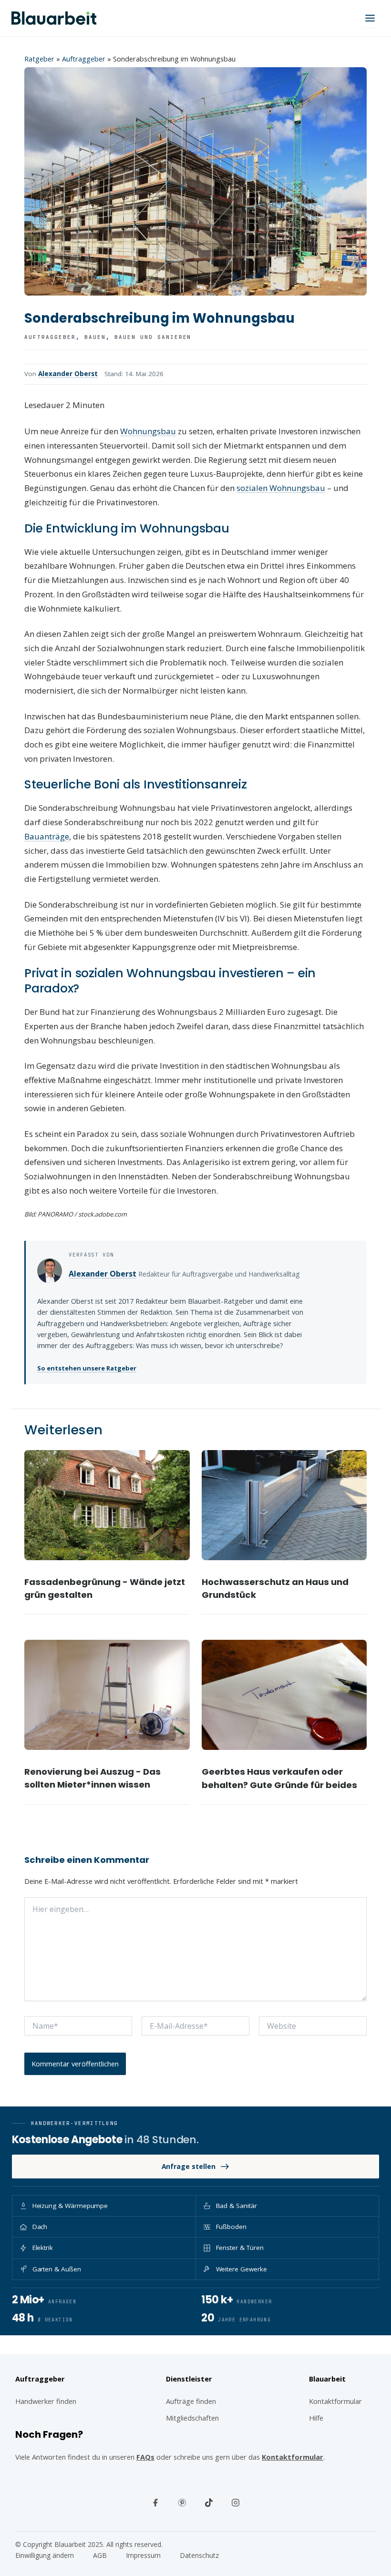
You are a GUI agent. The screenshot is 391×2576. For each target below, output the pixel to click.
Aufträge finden (191, 2401)
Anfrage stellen (189, 2166)
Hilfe (316, 2418)
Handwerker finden (46, 2401)
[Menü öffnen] (370, 18)
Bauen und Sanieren (153, 337)
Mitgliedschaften (192, 2418)
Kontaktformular (293, 2457)
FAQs (145, 2457)
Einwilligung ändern (45, 2555)
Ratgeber (39, 59)
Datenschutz (199, 2555)
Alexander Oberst (68, 374)
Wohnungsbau (148, 431)
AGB (100, 2555)
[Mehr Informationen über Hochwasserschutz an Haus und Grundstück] (284, 1505)
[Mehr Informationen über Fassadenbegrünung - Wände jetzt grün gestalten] (107, 1505)
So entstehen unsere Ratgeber (87, 1368)
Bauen (95, 337)
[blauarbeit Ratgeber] (54, 18)
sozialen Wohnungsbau (281, 488)
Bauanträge (47, 836)
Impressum (143, 2555)
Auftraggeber (84, 59)
